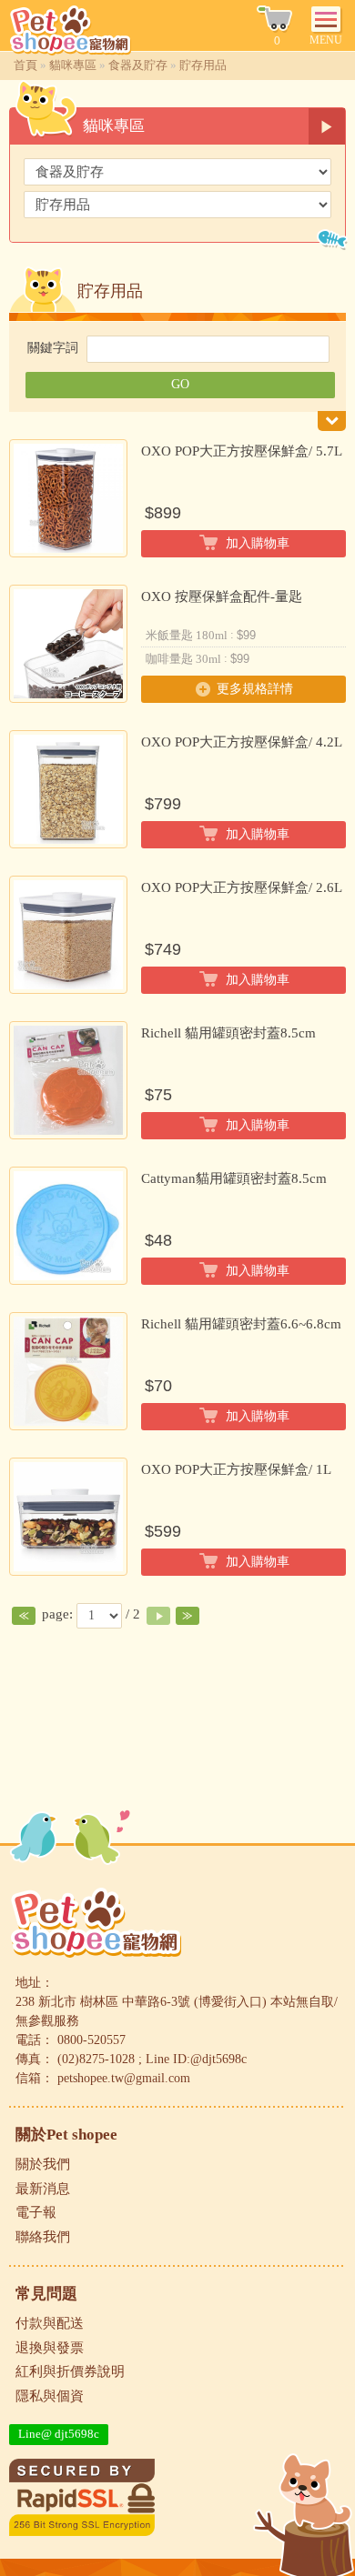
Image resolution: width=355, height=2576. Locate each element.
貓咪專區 (73, 65)
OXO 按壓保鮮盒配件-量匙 (222, 596)
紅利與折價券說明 (70, 2371)
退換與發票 (50, 2348)
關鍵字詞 (53, 348)
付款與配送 (50, 2323)
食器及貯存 (138, 65)
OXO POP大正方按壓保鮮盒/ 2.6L (242, 887)
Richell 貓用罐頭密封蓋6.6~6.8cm (241, 1324)
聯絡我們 (43, 2237)
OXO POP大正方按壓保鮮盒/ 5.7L (242, 451)
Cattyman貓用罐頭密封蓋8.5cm (234, 1178)
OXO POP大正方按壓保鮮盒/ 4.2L (242, 742)
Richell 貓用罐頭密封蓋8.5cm (228, 1033)
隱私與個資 (50, 2396)
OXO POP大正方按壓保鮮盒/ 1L (236, 1469)
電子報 (36, 2212)
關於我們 (43, 2164)
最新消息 (43, 2189)
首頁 (25, 65)
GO (180, 384)
